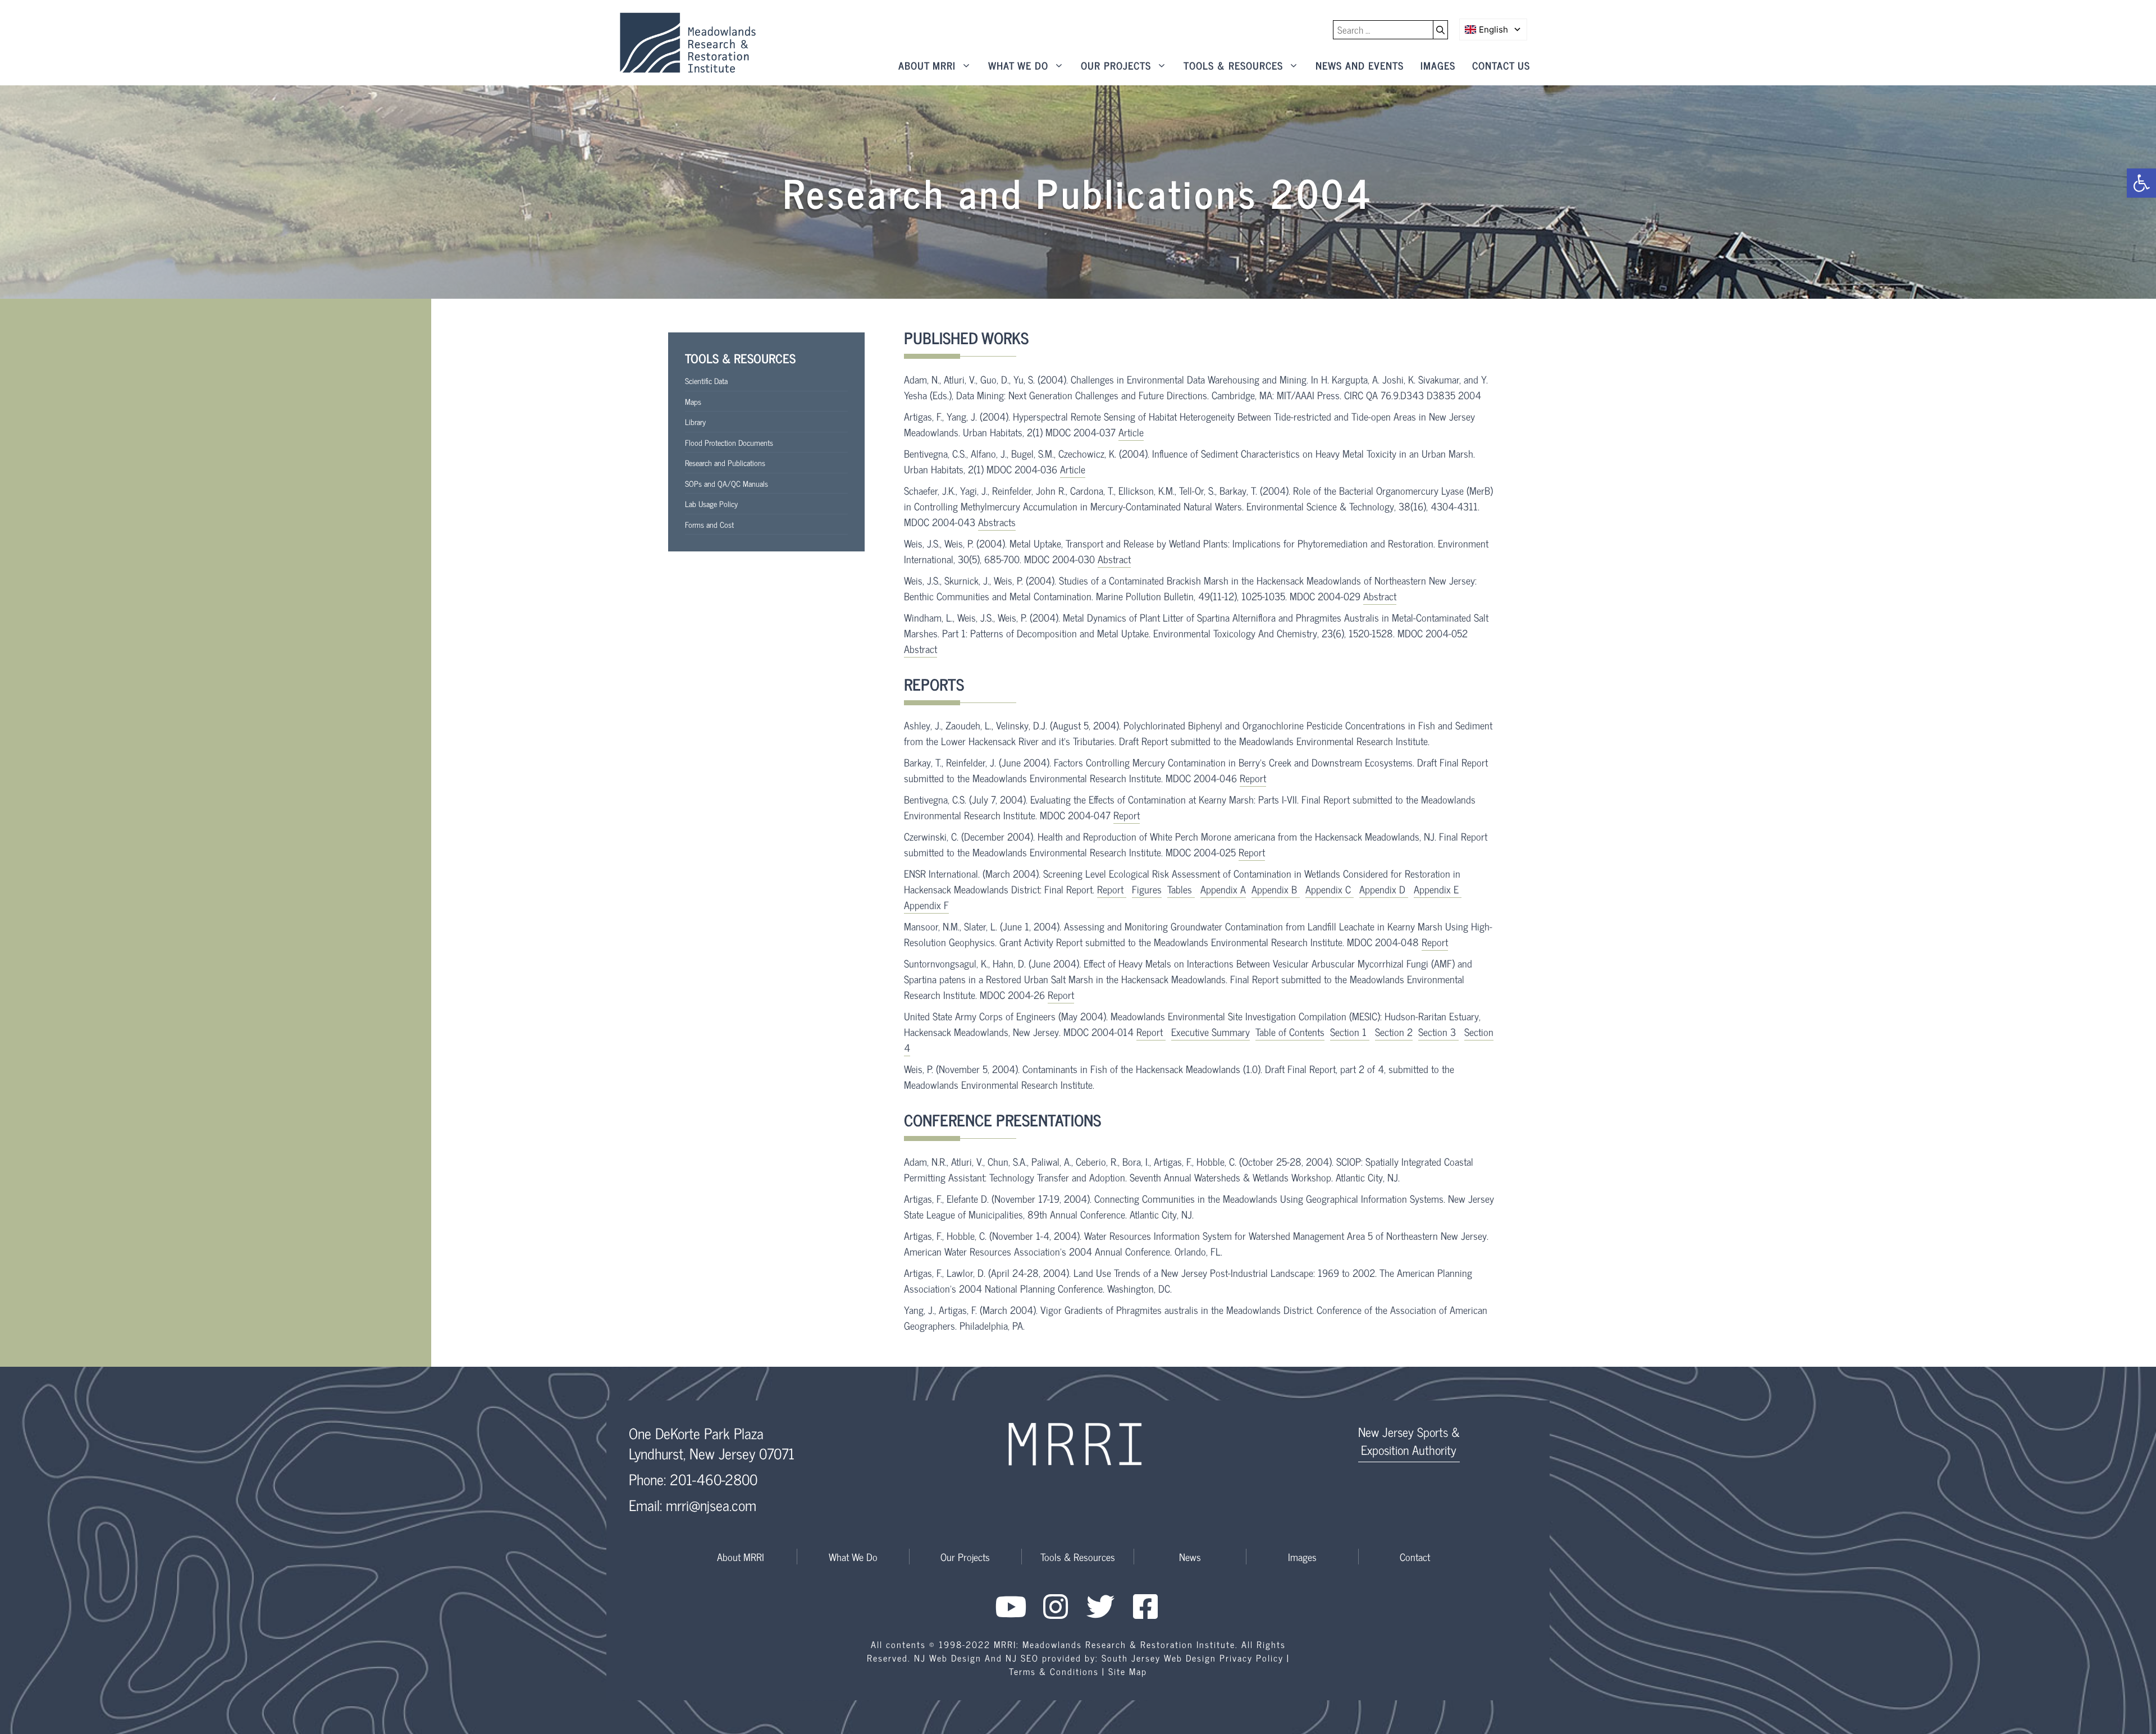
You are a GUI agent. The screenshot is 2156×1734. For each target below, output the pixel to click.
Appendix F (926, 905)
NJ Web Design (948, 1658)
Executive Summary (1211, 1032)
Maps (693, 401)
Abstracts (997, 522)
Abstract (1114, 559)
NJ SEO (1022, 1658)
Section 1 (1350, 1032)
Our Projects (1116, 65)
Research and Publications (725, 462)
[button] (2141, 183)
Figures (1147, 889)
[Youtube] (1011, 1607)
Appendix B (1276, 889)
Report (1253, 778)
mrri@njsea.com (711, 1505)
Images (1438, 65)
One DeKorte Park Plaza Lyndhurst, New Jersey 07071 (712, 1443)
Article (1131, 432)
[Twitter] (1100, 1607)
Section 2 (1394, 1032)
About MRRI (927, 65)
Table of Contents (1290, 1032)
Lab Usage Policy (711, 503)
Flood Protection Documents (729, 442)
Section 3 (1438, 1032)
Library (695, 421)
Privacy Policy (1251, 1658)
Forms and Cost (709, 524)
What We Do (1018, 65)
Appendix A (1223, 889)
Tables (1181, 889)
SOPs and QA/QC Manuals (727, 483)
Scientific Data (706, 380)
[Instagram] (1056, 1607)
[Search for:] (1383, 30)
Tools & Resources (1233, 65)
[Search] (1441, 30)
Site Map (1128, 1671)
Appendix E (1438, 889)
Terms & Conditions (1054, 1671)
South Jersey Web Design (1159, 1658)
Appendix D (1384, 889)
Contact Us (1501, 65)
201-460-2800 (714, 1479)
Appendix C (1330, 889)
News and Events (1360, 65)
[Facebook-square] (1145, 1607)
